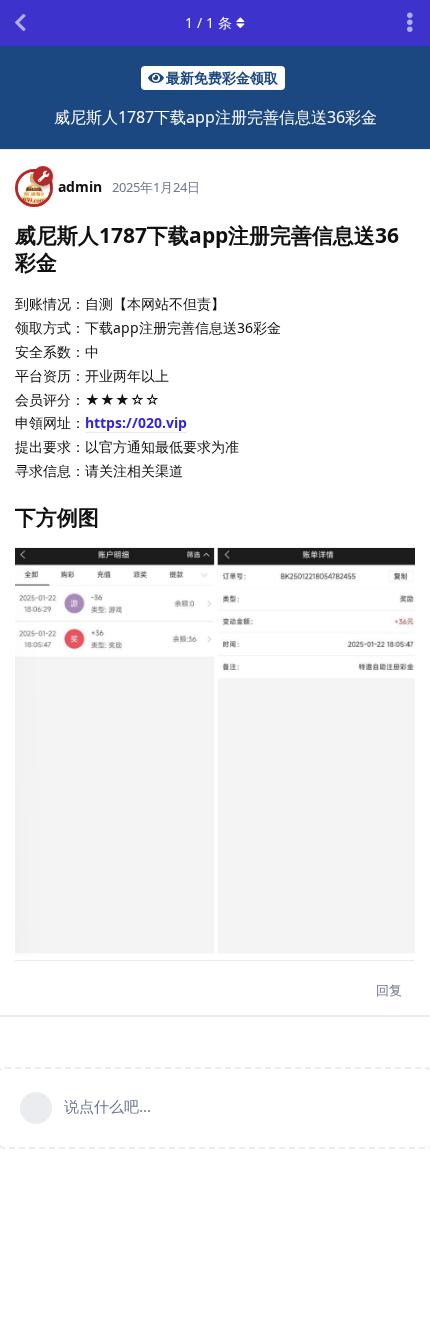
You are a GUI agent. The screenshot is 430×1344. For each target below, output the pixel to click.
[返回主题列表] (20, 23)
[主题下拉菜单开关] (410, 23)
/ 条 (208, 22)
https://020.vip (136, 422)
